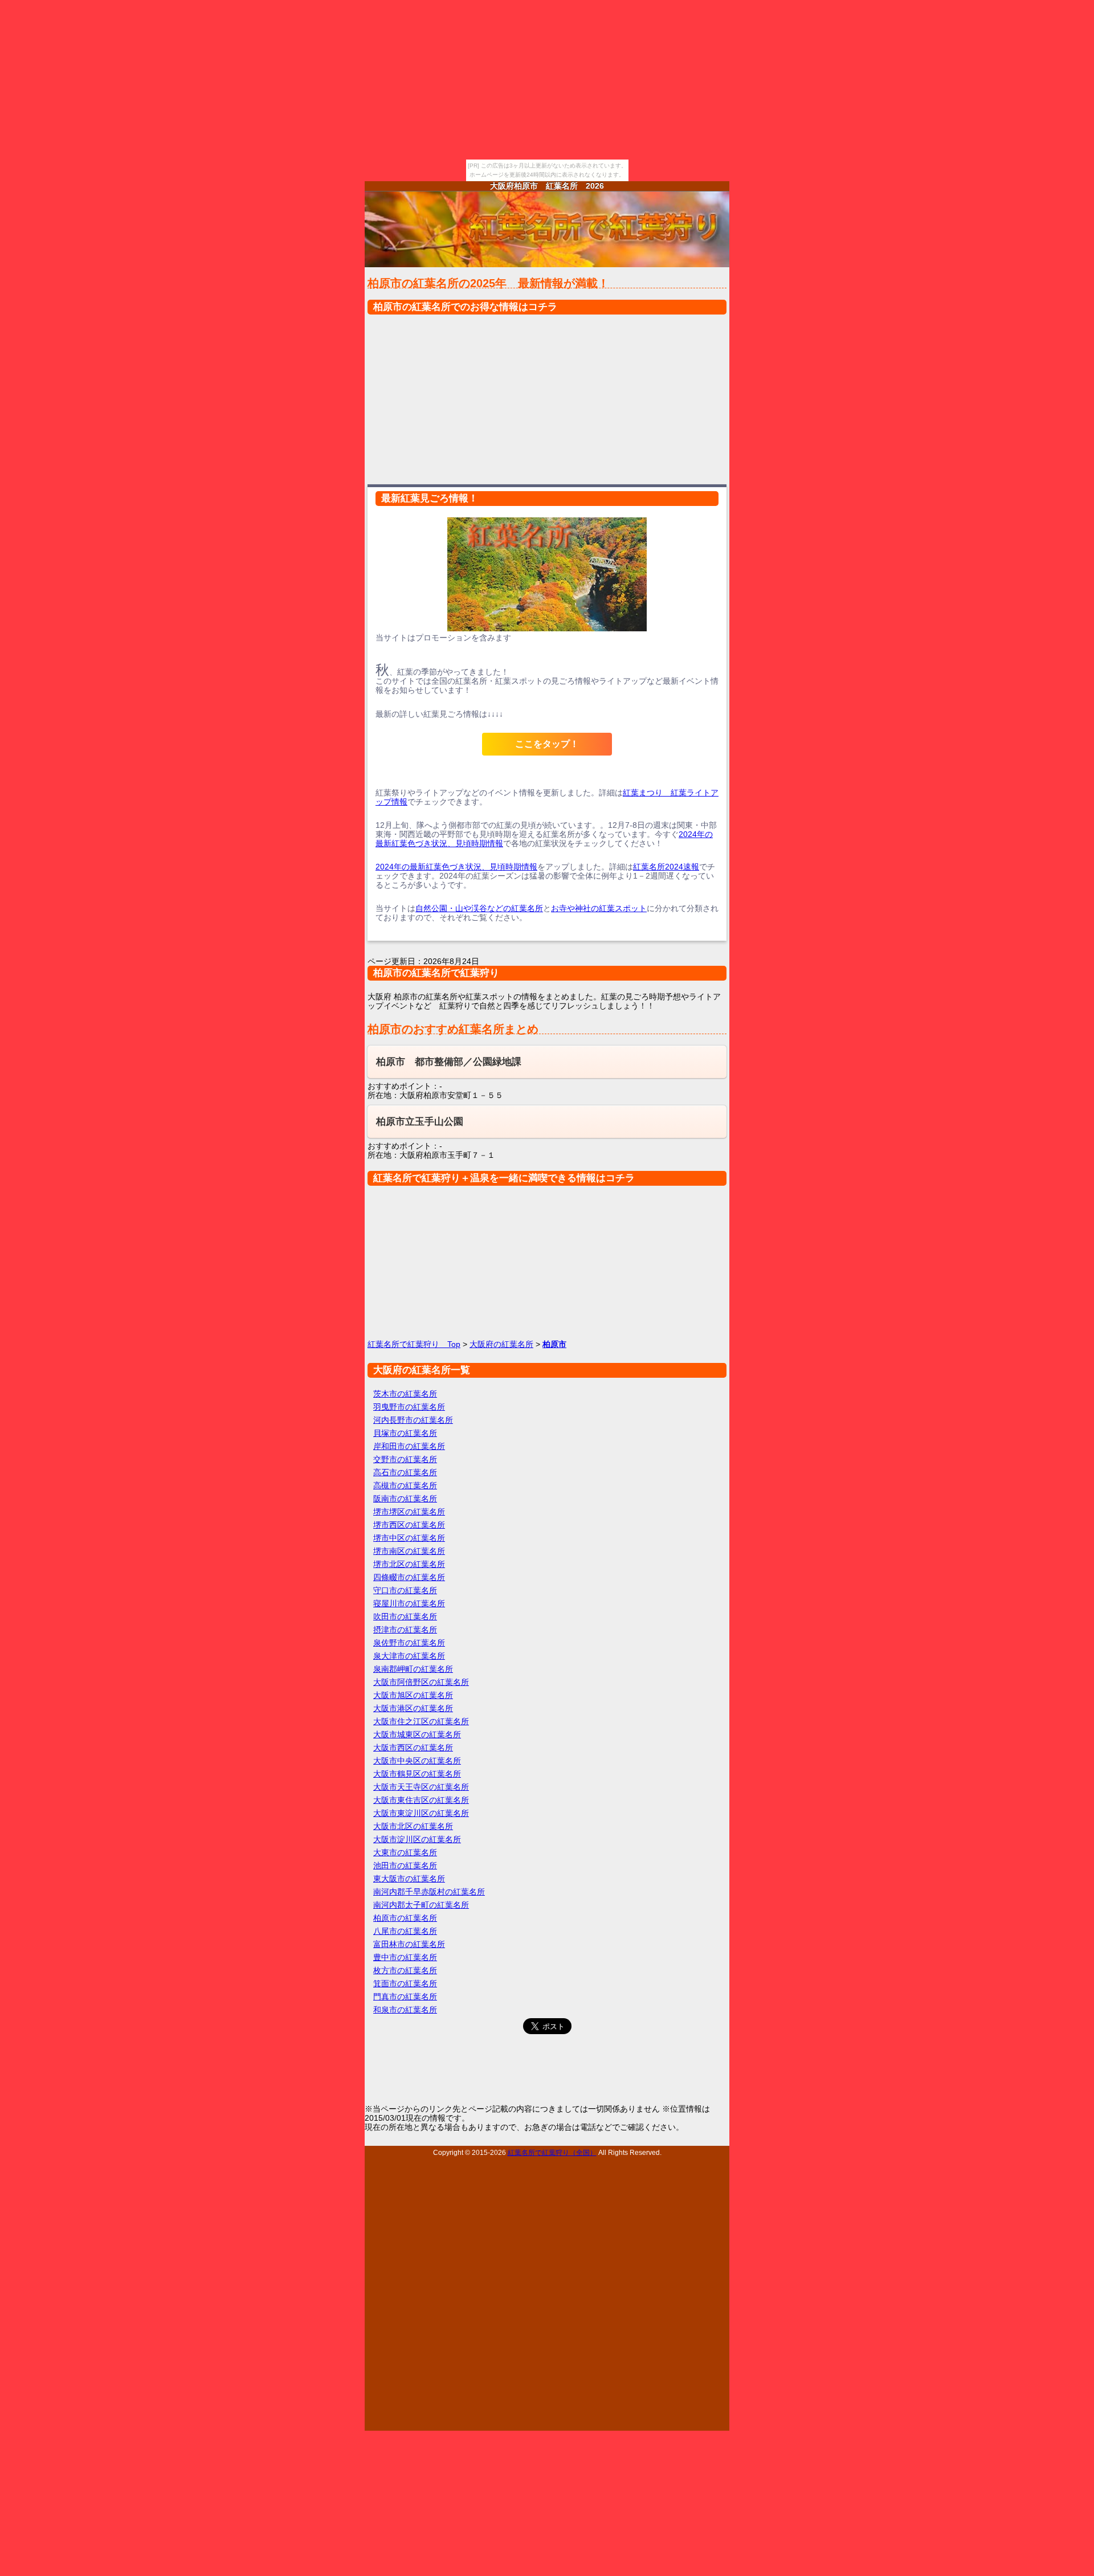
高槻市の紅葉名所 (405, 1485)
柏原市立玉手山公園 (420, 1122)
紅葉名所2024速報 (666, 867)
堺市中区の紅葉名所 (409, 1538)
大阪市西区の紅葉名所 (413, 1748)
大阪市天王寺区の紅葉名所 (421, 1787)
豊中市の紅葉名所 (405, 1957)
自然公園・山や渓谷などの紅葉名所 (479, 908)
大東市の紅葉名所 (405, 1852)
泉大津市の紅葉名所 (409, 1656)
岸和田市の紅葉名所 (409, 1446)
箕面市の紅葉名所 (405, 1983)
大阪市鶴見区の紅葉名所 (417, 1774)
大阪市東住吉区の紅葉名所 (421, 1800)
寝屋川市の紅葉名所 (409, 1603)
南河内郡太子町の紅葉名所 (421, 1905)
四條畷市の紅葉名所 (409, 1577)
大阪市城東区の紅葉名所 (417, 1734)
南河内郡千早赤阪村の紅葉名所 (429, 1892)
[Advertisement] (547, 397)
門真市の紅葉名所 (405, 1997)
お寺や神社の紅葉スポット (599, 908)
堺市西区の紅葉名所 (409, 1525)
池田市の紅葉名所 (405, 1865)
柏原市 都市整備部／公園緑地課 (449, 1062)
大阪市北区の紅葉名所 (413, 1826)
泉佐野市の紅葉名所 (409, 1643)
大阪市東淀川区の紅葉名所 (421, 1813)
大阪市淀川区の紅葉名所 (417, 1839)
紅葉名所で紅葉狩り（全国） (552, 2152)
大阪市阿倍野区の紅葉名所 (421, 1682)
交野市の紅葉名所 (405, 1459)
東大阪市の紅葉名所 (409, 1879)
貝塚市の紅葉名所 (405, 1433)
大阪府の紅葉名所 (501, 1344)
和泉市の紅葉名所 (405, 2010)
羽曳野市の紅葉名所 (409, 1407)
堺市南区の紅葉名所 (409, 1551)
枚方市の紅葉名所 (405, 1970)
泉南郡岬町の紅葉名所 (413, 1669)
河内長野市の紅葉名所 (413, 1420)
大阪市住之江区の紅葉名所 (421, 1721)
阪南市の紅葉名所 (405, 1499)
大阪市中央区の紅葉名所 (417, 1761)
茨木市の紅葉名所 (405, 1394)
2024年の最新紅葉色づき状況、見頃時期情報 (456, 867)
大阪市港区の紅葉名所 (413, 1708)
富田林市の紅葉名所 (409, 1944)
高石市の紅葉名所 (405, 1472)
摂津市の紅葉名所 (405, 1630)
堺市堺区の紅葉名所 (409, 1512)
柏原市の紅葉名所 (405, 1918)
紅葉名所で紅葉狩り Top (414, 1344)
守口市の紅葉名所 (405, 1590)
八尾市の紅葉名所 (405, 1931)
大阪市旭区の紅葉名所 (413, 1695)
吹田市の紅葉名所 (405, 1616)
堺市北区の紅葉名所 (409, 1564)
